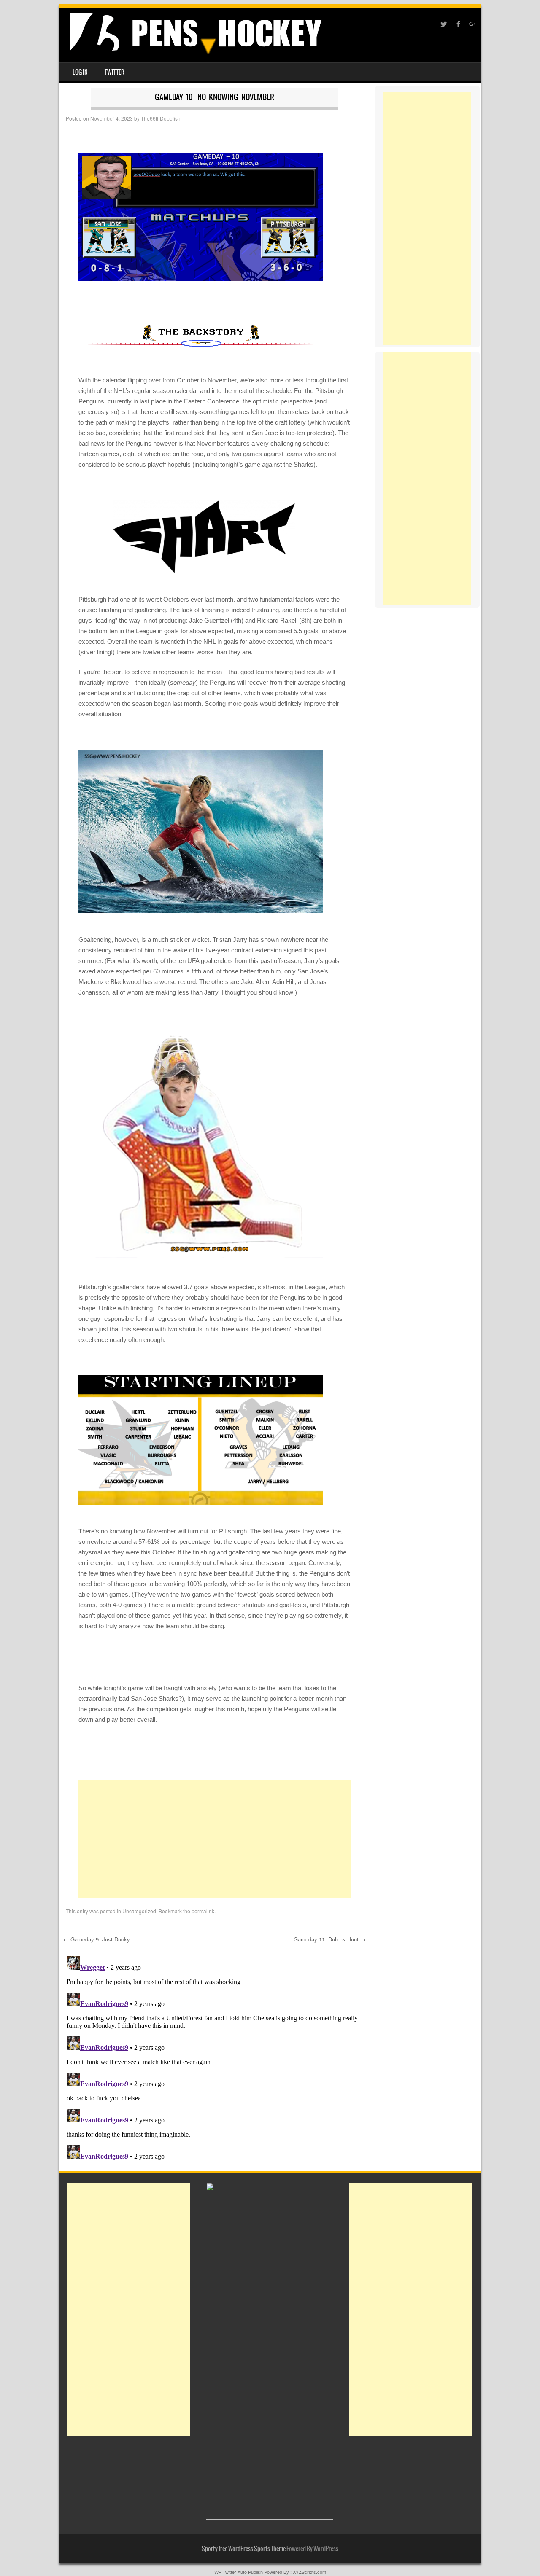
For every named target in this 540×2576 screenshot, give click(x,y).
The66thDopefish (161, 118)
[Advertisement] (215, 1839)
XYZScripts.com (309, 2572)
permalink (203, 1911)
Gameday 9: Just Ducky (97, 1939)
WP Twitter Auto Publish (239, 2572)
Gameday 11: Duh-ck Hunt (330, 1939)
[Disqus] (215, 2058)
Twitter (115, 72)
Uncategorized (139, 1911)
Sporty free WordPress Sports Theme (244, 2549)
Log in (80, 72)
